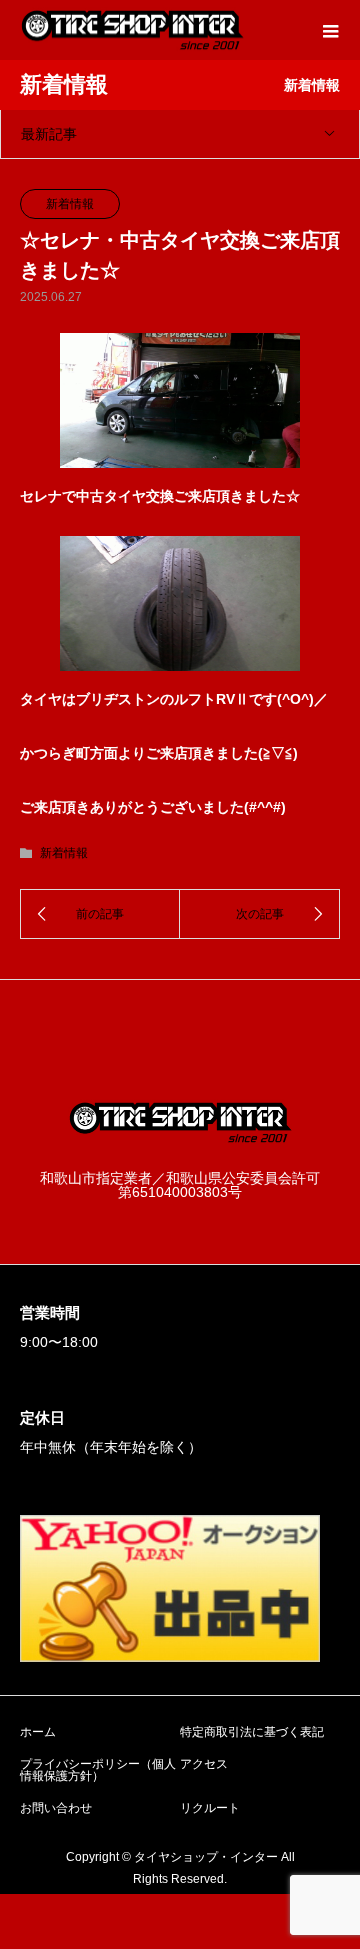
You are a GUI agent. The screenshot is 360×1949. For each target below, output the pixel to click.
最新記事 (49, 134)
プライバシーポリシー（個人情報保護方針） (98, 1770)
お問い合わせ (56, 1808)
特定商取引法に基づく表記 (252, 1732)
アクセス (204, 1764)
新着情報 (70, 204)
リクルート (210, 1808)
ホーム (38, 1732)
